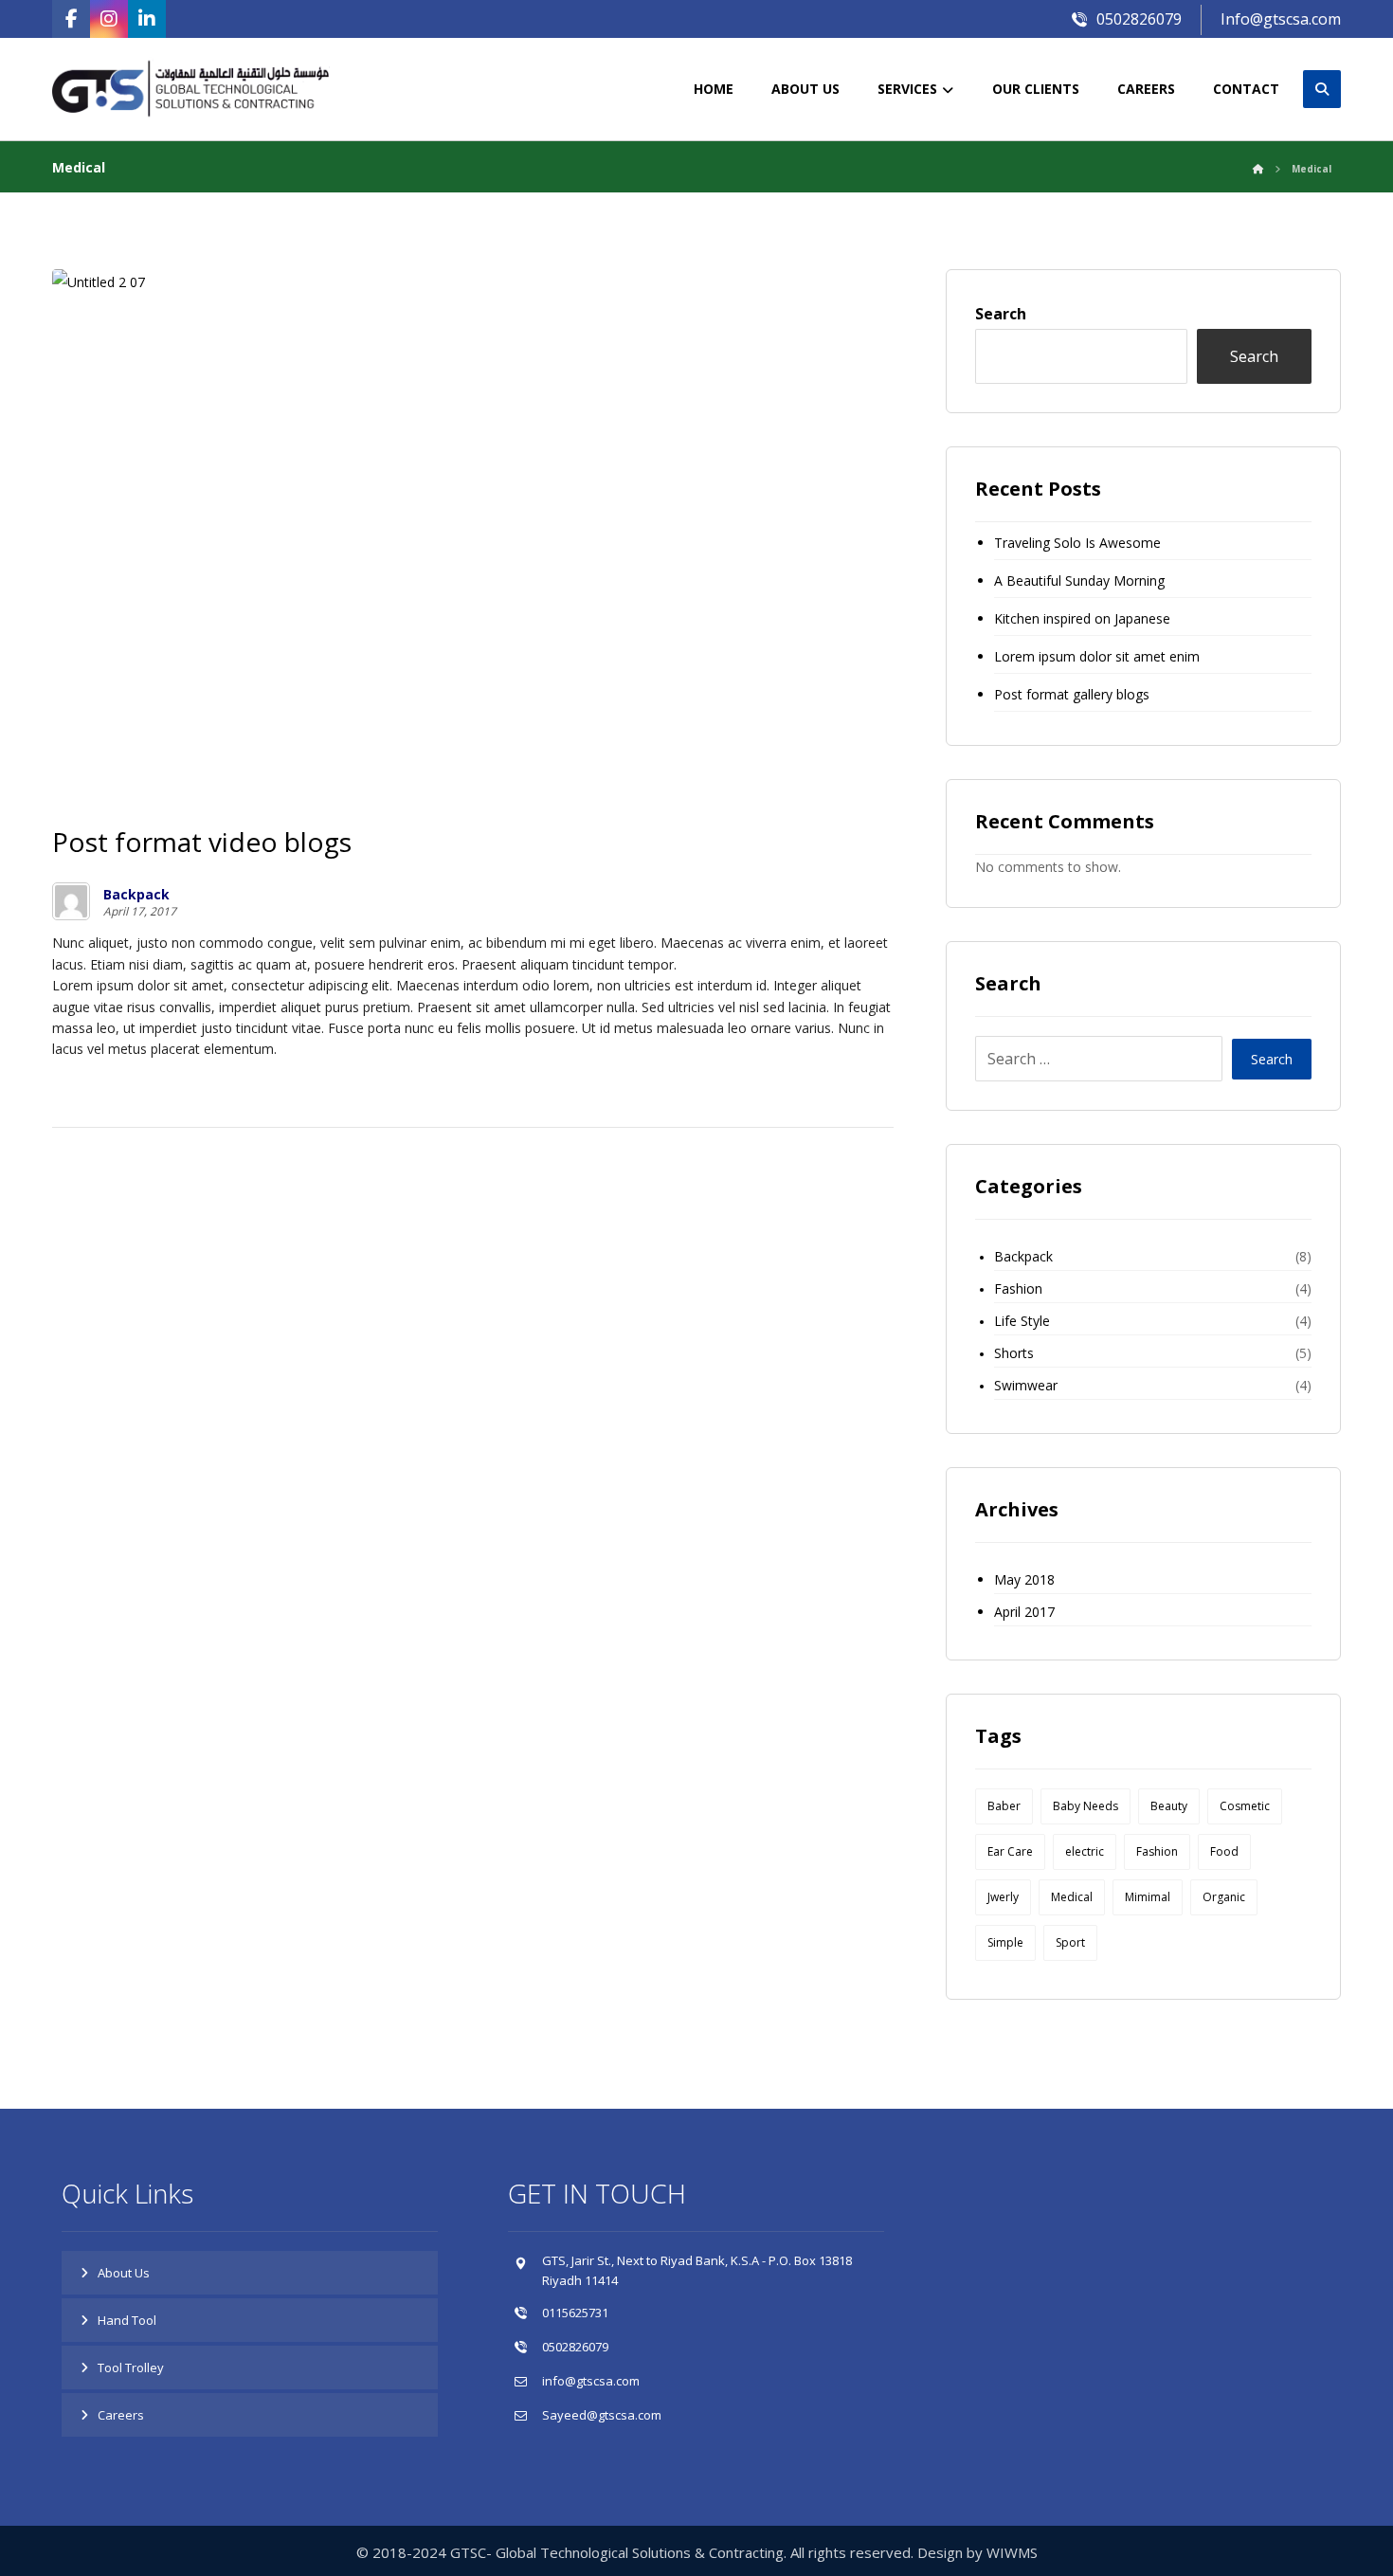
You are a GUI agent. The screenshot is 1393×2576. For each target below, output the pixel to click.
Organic (1224, 1897)
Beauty (1169, 1806)
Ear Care (1010, 1851)
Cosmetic (1245, 1806)
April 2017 (1024, 1612)
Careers (121, 2415)
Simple (1005, 1942)
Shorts (1014, 1353)
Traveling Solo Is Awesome (1077, 543)
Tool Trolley (131, 2367)
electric (1085, 1851)
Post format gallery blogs (1072, 694)
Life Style (1022, 1321)
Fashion (1018, 1288)
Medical (1072, 1897)
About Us (124, 2273)
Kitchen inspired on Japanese (1082, 618)
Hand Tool (127, 2320)
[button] (71, 19)
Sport (1070, 1942)
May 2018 (1024, 1579)
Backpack (136, 895)
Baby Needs (1085, 1806)
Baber (1004, 1806)
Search (1001, 314)
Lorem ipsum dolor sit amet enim (1097, 656)
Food (1224, 1851)
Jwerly (1003, 1897)
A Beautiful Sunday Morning (1079, 581)
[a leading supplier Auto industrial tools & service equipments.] (208, 89)
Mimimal (1148, 1897)
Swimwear (1026, 1385)
